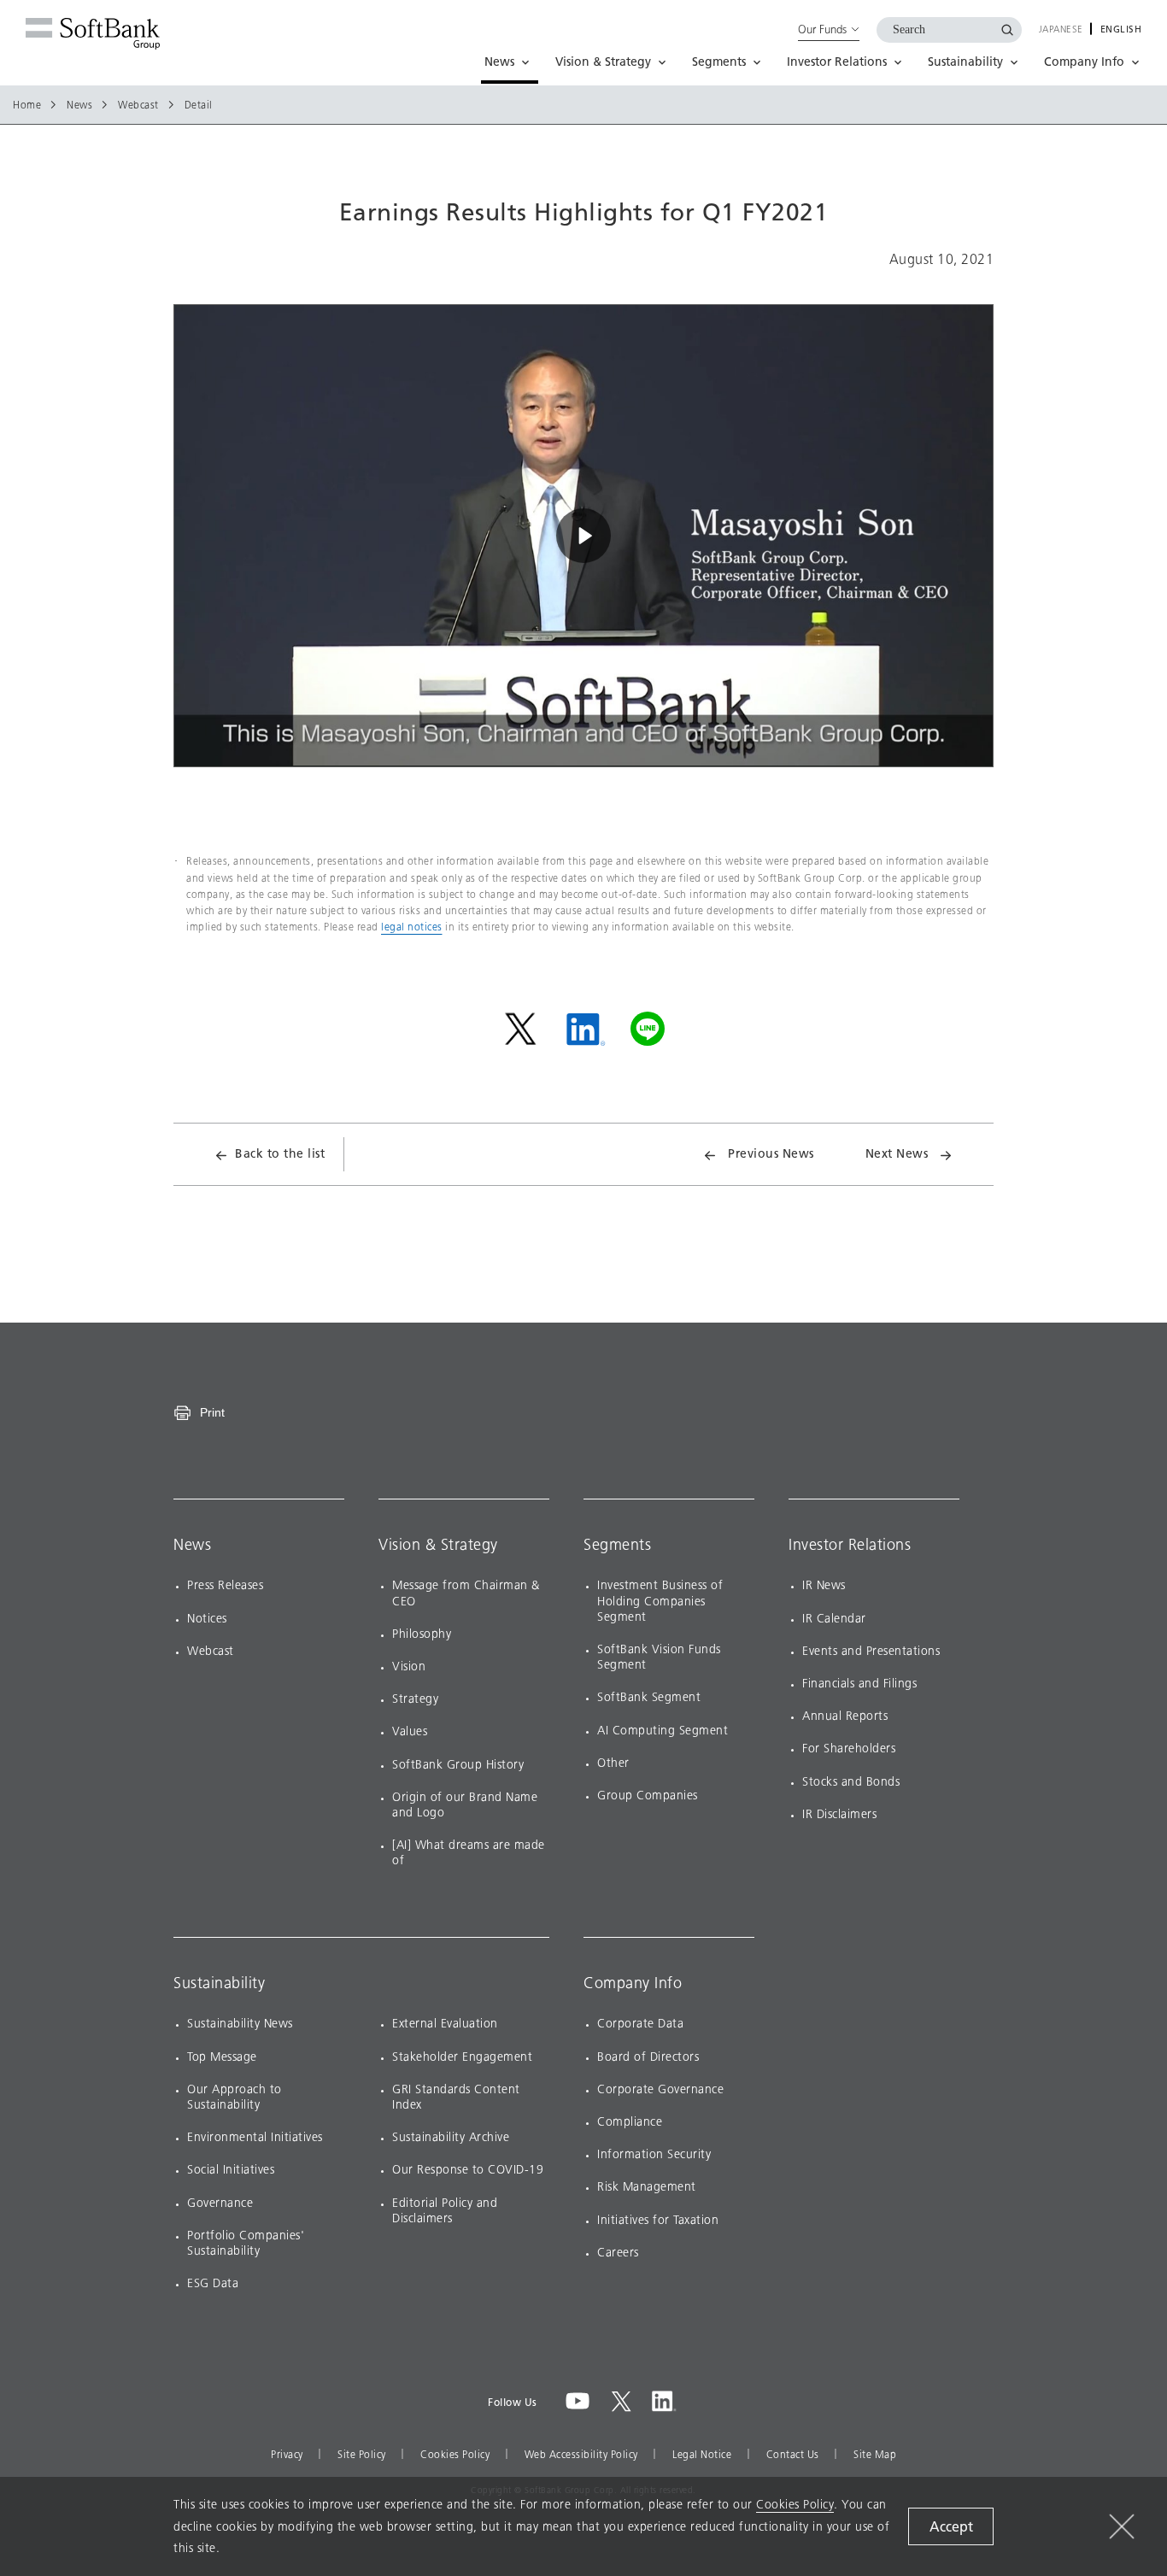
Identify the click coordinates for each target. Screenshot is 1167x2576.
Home (27, 105)
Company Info (633, 1983)
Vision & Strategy (438, 1545)
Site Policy (362, 2455)
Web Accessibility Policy (581, 2455)
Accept (951, 2527)
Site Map (875, 2455)
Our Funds (822, 29)
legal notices (412, 927)
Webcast (138, 105)
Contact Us (793, 2455)
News (79, 105)
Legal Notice (702, 2455)
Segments (617, 1545)
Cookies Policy (455, 2455)
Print (212, 1412)
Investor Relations (850, 1545)
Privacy (287, 2455)
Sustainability (219, 1983)
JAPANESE (1061, 30)
